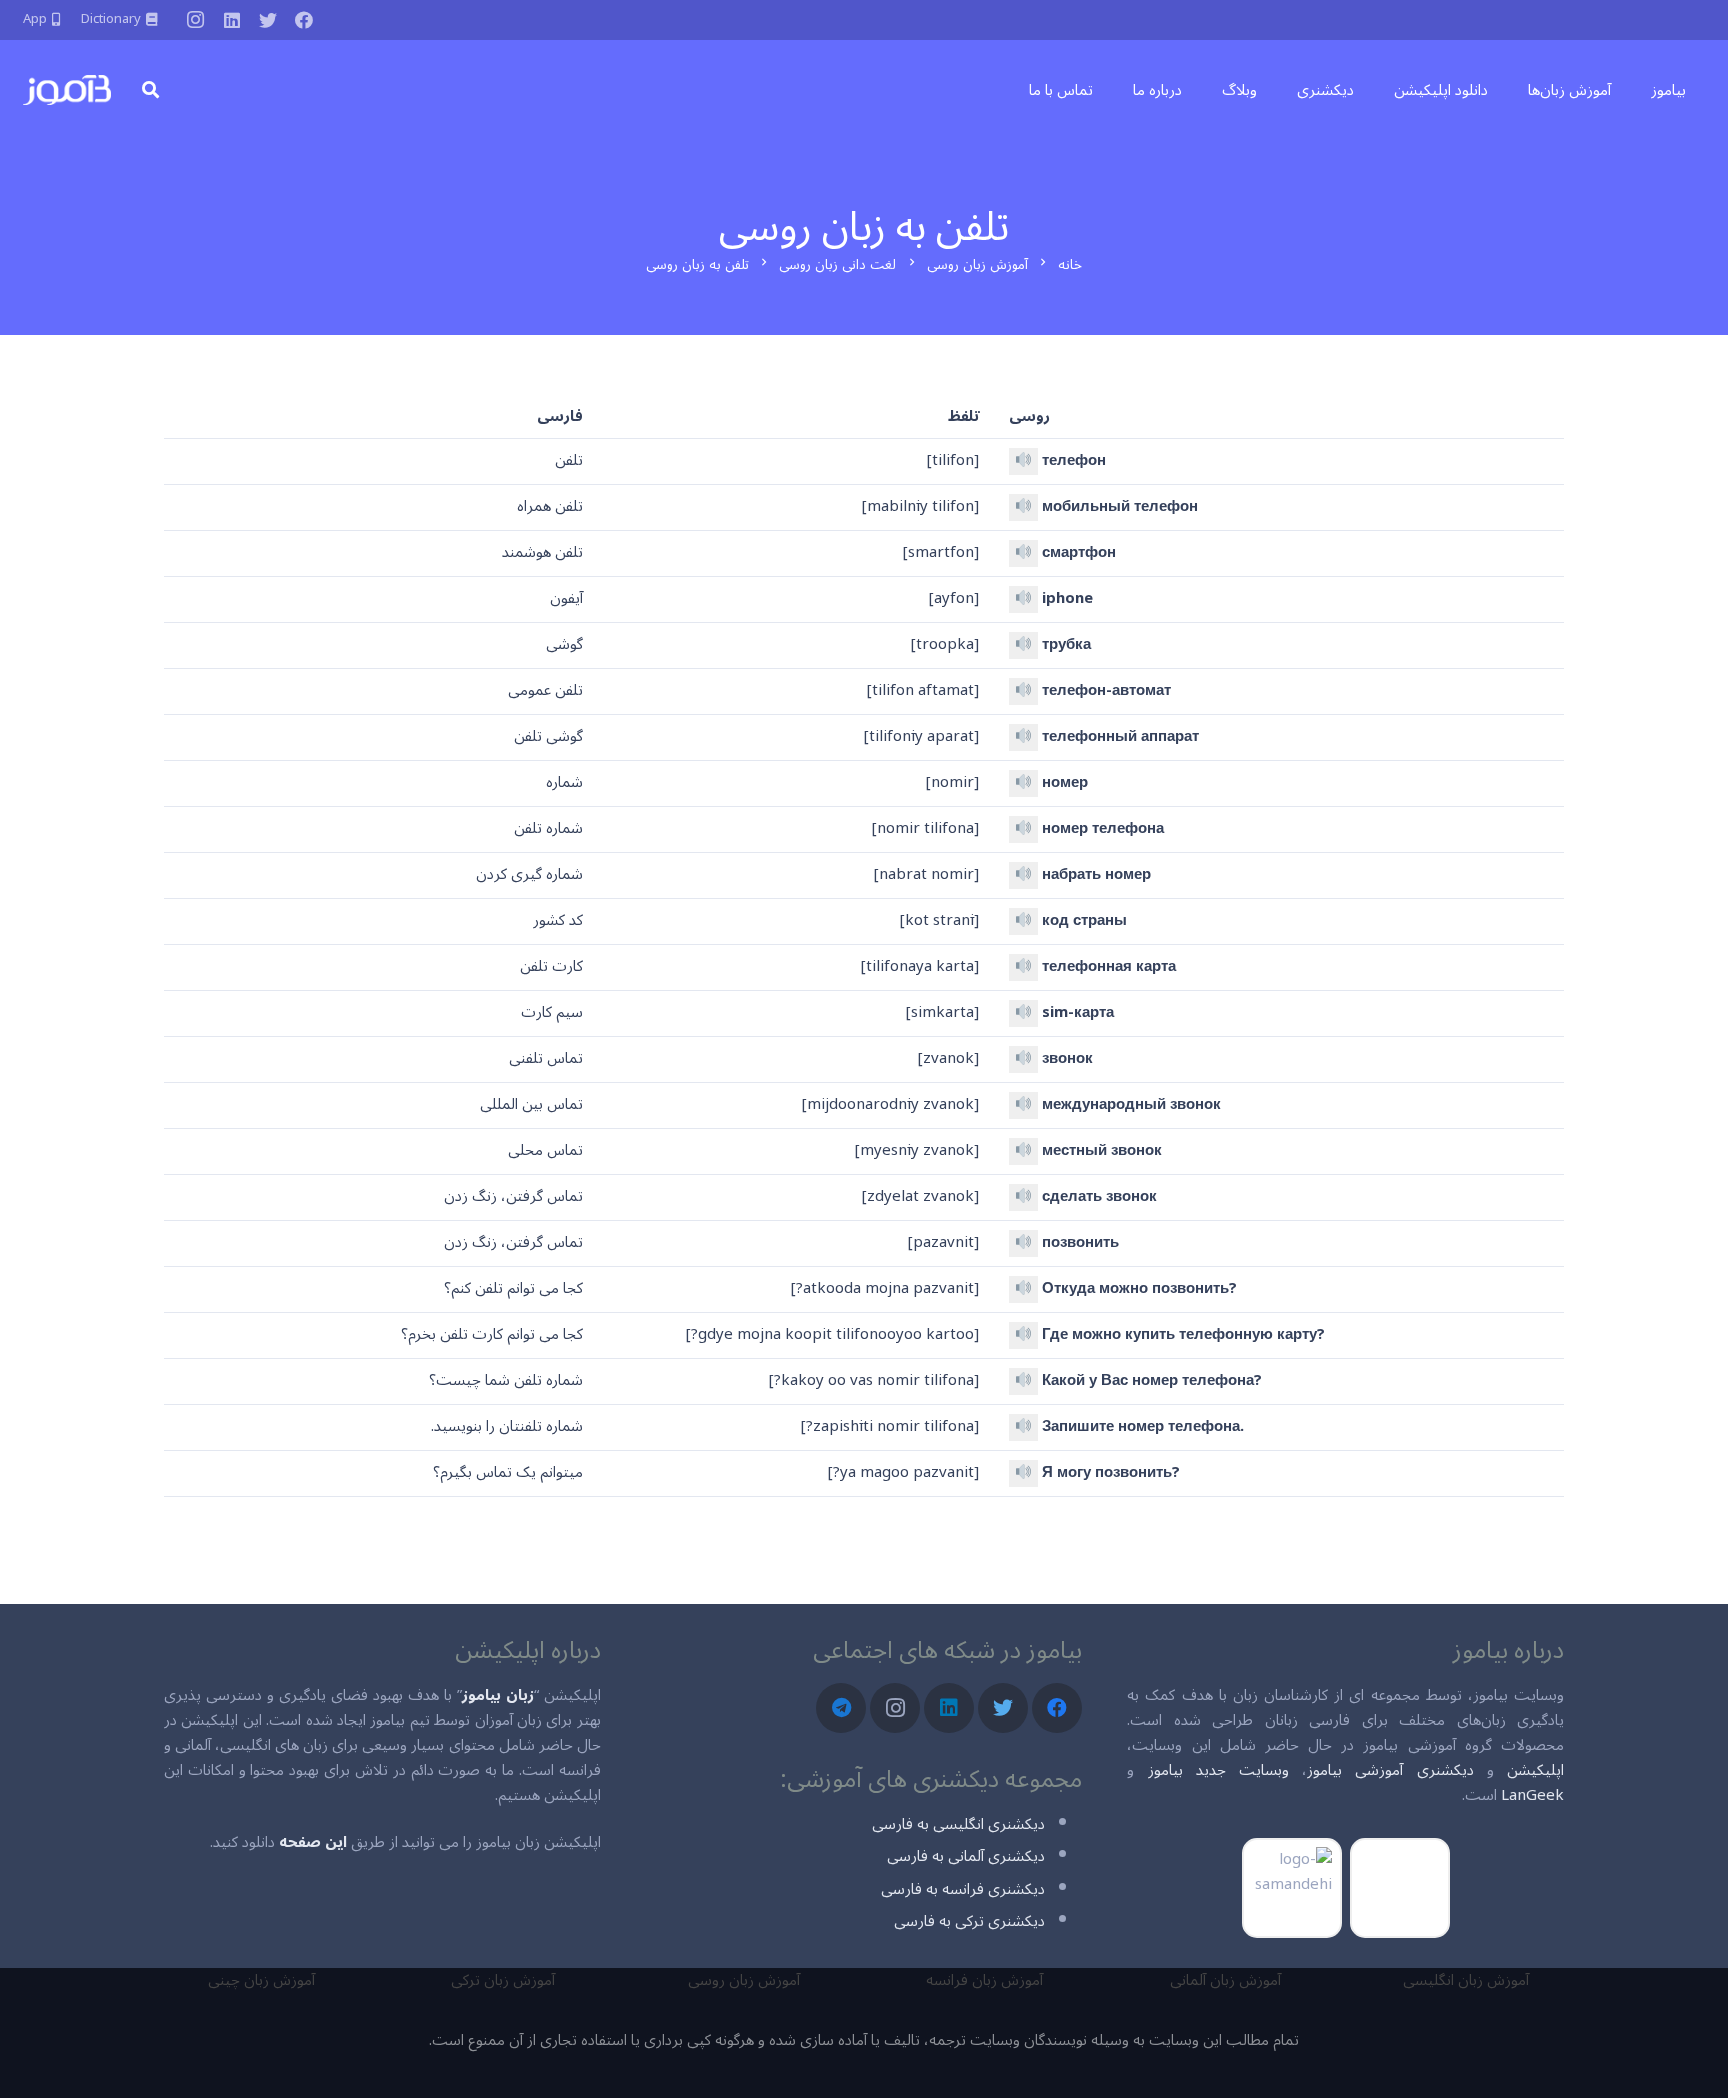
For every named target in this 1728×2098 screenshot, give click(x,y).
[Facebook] (304, 20)
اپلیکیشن (1535, 1770)
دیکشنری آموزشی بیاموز (1390, 1770)
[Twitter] (268, 20)
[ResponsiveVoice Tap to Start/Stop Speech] (1023, 461)
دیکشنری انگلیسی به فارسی (958, 1824)
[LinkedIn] (232, 20)
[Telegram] (841, 1708)
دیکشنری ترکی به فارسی (969, 1921)
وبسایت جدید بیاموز (1218, 1770)
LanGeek (1532, 1795)
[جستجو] (150, 90)
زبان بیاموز (498, 1695)
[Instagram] (196, 20)
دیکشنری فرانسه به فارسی (963, 1889)
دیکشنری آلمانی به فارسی (966, 1856)
